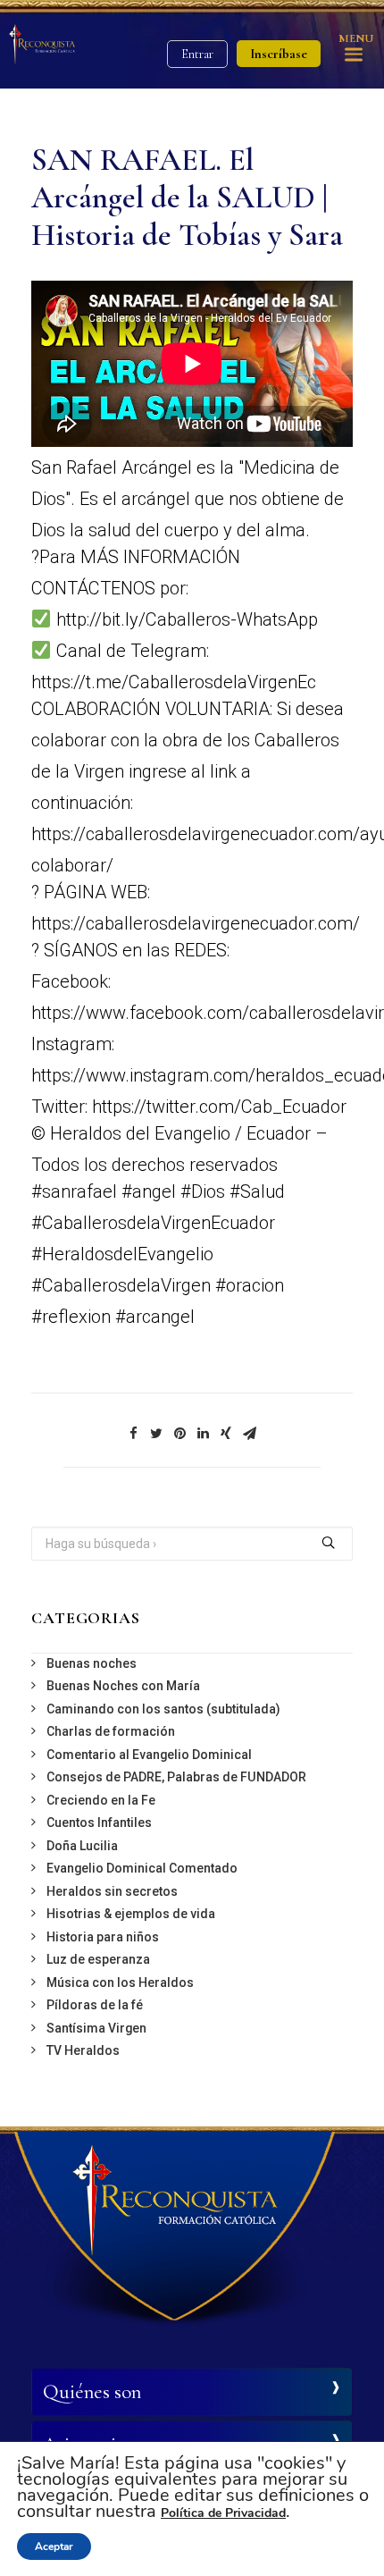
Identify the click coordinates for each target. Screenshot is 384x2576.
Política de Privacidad (223, 2513)
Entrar (197, 54)
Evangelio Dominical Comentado (142, 1868)
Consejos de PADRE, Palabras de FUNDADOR (176, 1777)
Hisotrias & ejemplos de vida (131, 1914)
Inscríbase (279, 54)
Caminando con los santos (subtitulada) (163, 1709)
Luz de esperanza (98, 1959)
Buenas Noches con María (123, 1686)
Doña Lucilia (82, 1846)
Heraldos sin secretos (112, 1891)
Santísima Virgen (96, 2028)
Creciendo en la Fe (101, 1800)
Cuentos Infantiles (99, 1823)
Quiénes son (92, 2392)
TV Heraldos (83, 2050)
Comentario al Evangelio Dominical (149, 1755)
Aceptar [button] (54, 2547)
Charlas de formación (111, 1731)
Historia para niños (103, 1937)
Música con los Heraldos (120, 1983)
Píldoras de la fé (95, 2005)
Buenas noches (92, 1663)
